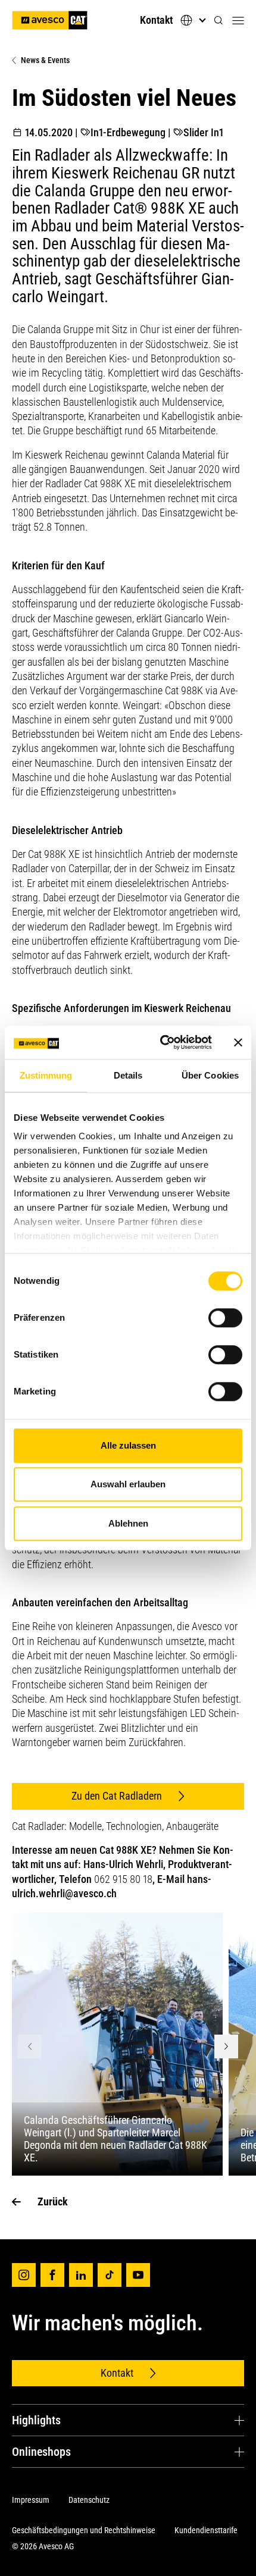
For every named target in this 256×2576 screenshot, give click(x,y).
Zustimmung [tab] (46, 1075)
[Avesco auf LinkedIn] (81, 2275)
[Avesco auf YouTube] (138, 2275)
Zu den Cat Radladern (117, 1796)
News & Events (45, 60)
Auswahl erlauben (128, 1484)
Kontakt (156, 20)
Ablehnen (128, 1523)
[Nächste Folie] (226, 2047)
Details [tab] (128, 1075)
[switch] (225, 1318)
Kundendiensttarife (206, 2530)
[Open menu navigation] (238, 20)
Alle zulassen (128, 1445)
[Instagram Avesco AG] (24, 2275)
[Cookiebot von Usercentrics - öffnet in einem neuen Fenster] (161, 1042)
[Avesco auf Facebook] (52, 2275)
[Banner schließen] (238, 1042)
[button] (218, 21)
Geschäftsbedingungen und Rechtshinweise (84, 2530)
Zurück (53, 2201)
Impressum (31, 2500)
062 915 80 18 (123, 1879)
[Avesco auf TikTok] (110, 2275)
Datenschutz (89, 2500)
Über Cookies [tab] (210, 1075)
